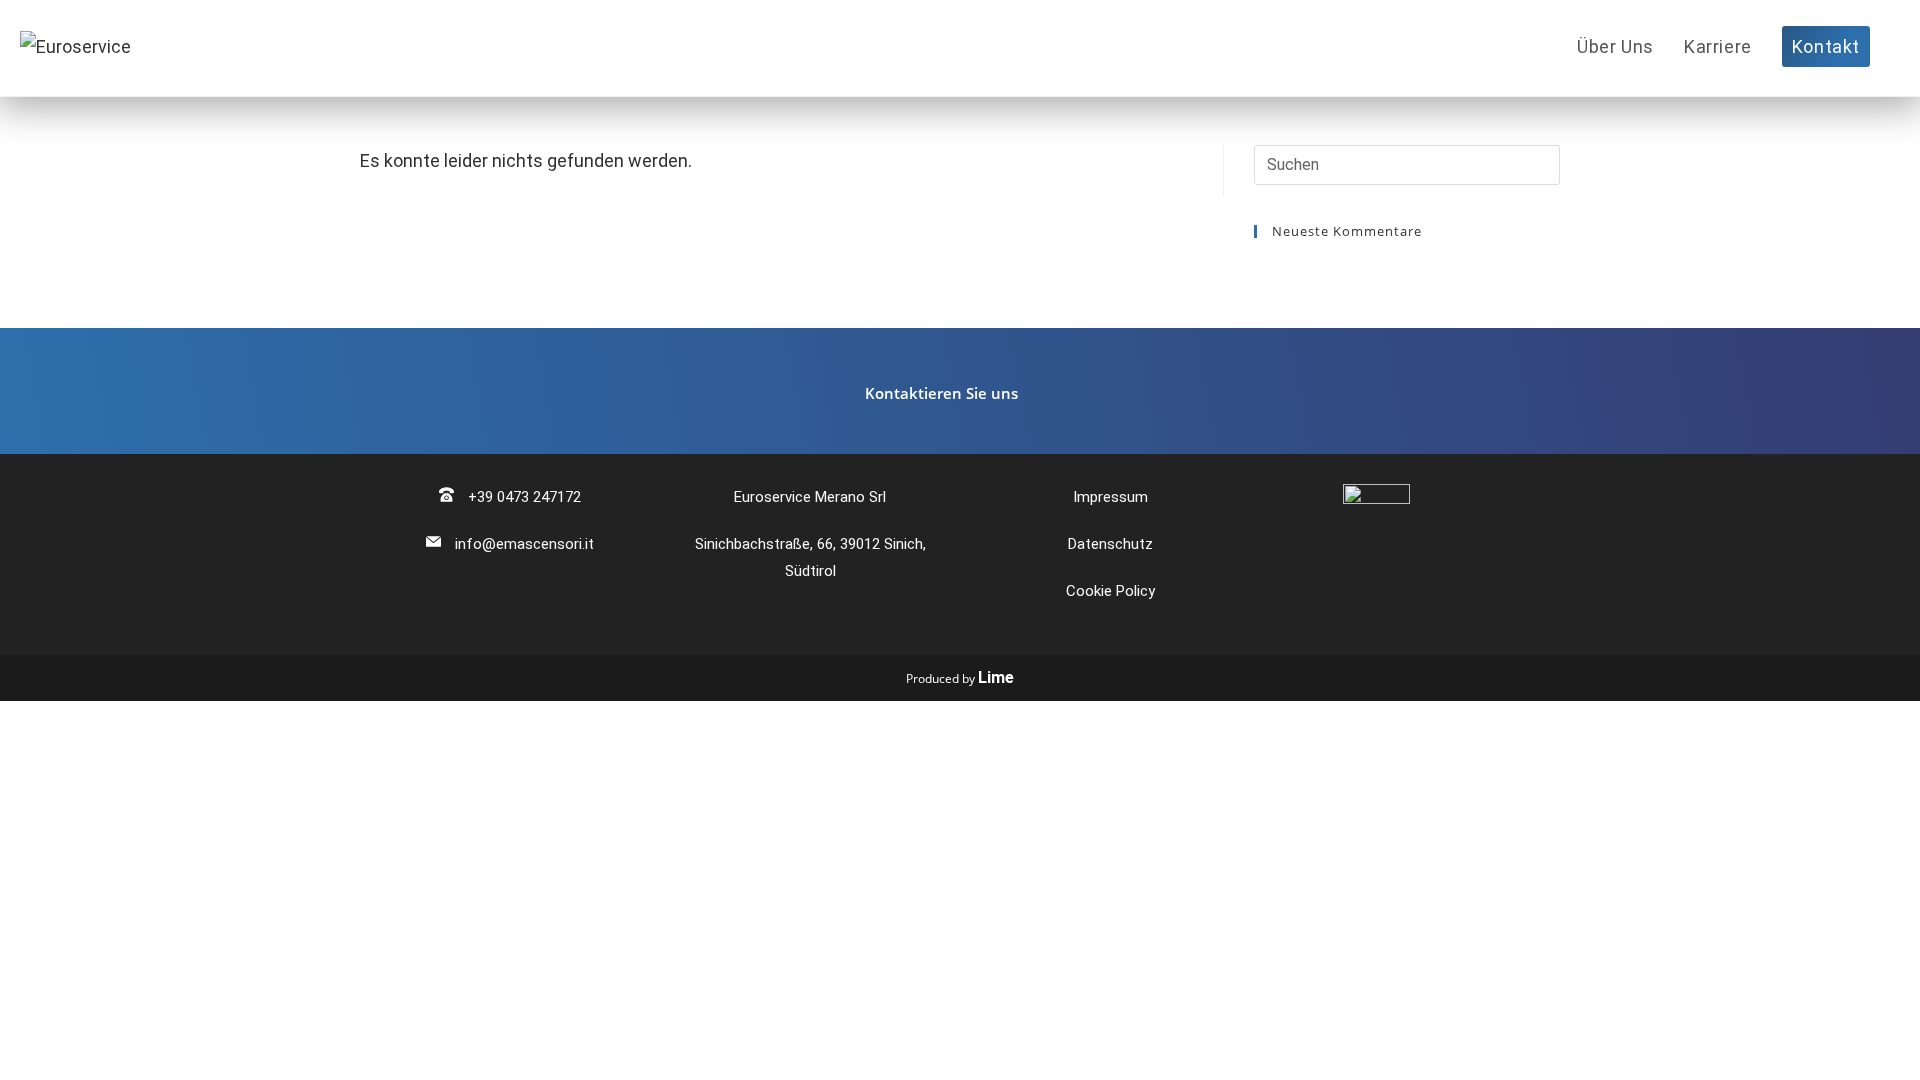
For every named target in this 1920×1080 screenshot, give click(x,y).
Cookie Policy (1110, 591)
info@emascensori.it (522, 544)
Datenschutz (1110, 544)
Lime (996, 677)
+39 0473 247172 (522, 497)
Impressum (1110, 497)
